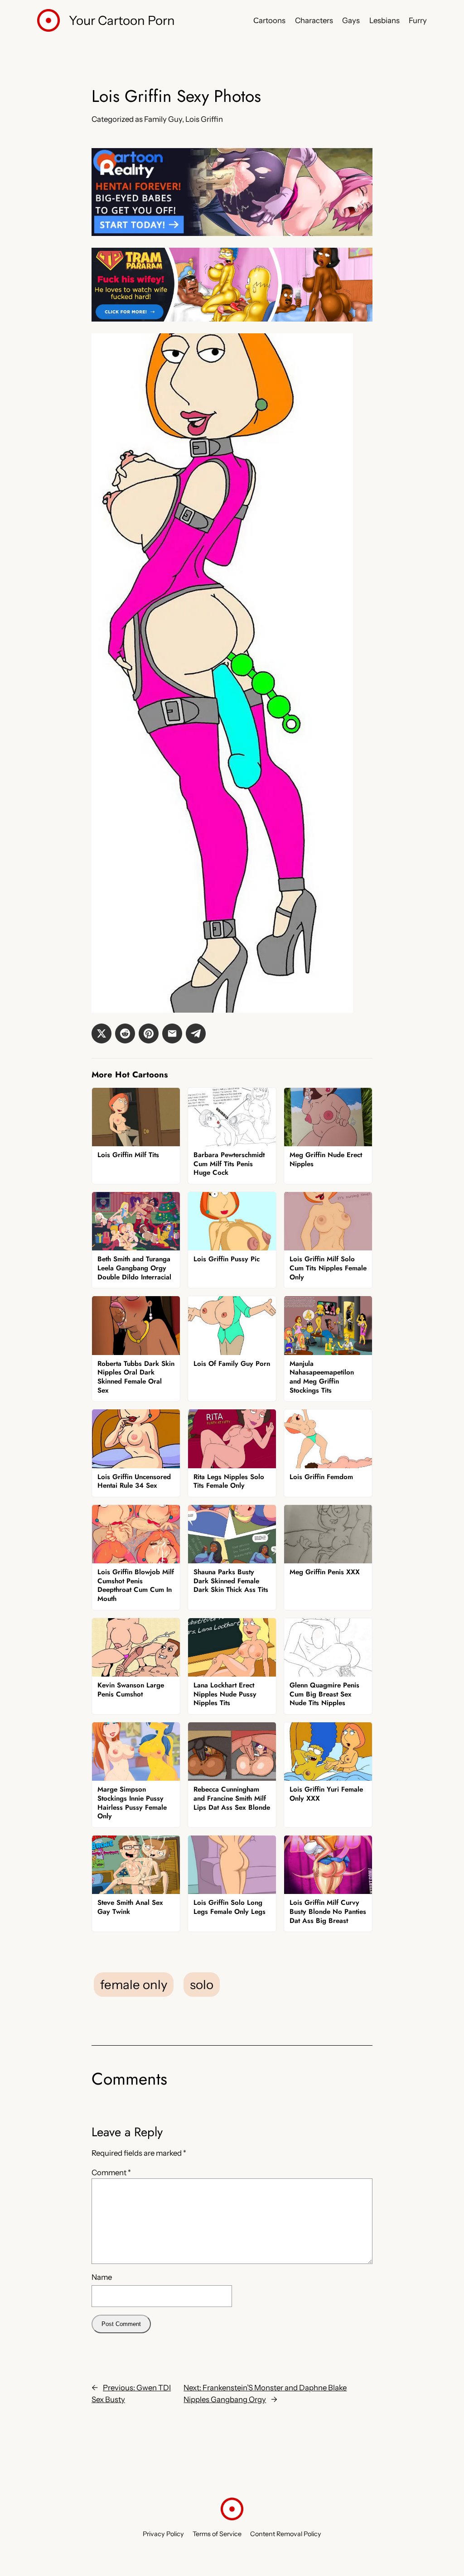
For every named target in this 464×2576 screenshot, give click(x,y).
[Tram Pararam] (232, 319)
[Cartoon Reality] (232, 233)
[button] (101, 1033)
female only (134, 1985)
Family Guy (163, 119)
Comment (111, 2172)
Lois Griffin (204, 119)
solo (202, 1985)
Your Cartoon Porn (122, 20)
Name (102, 2277)
